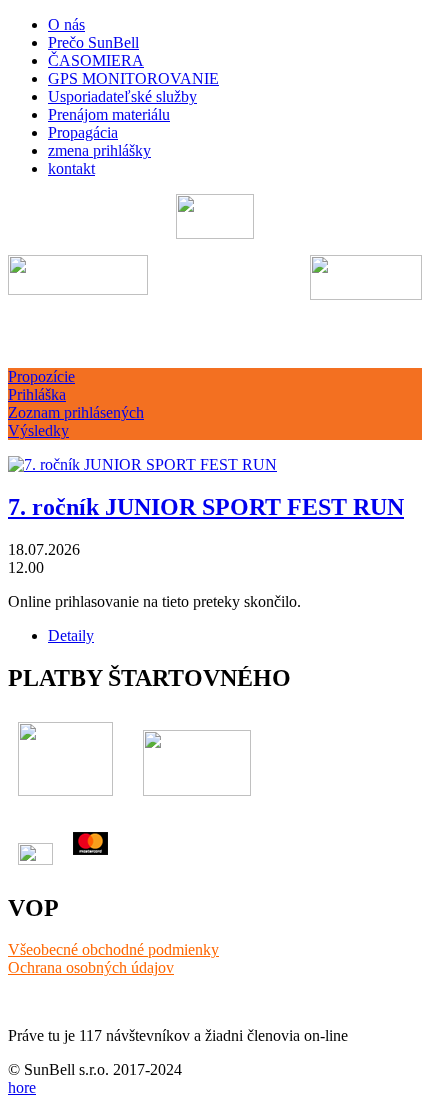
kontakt (71, 168)
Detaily (71, 635)
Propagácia (83, 132)
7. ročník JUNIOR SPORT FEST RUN (206, 507)
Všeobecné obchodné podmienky (113, 949)
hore (22, 1087)
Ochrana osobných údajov (91, 967)
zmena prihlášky (99, 150)
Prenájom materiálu (109, 114)
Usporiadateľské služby (122, 96)
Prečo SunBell (93, 42)
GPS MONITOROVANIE (133, 78)
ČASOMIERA (96, 60)
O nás (66, 24)
